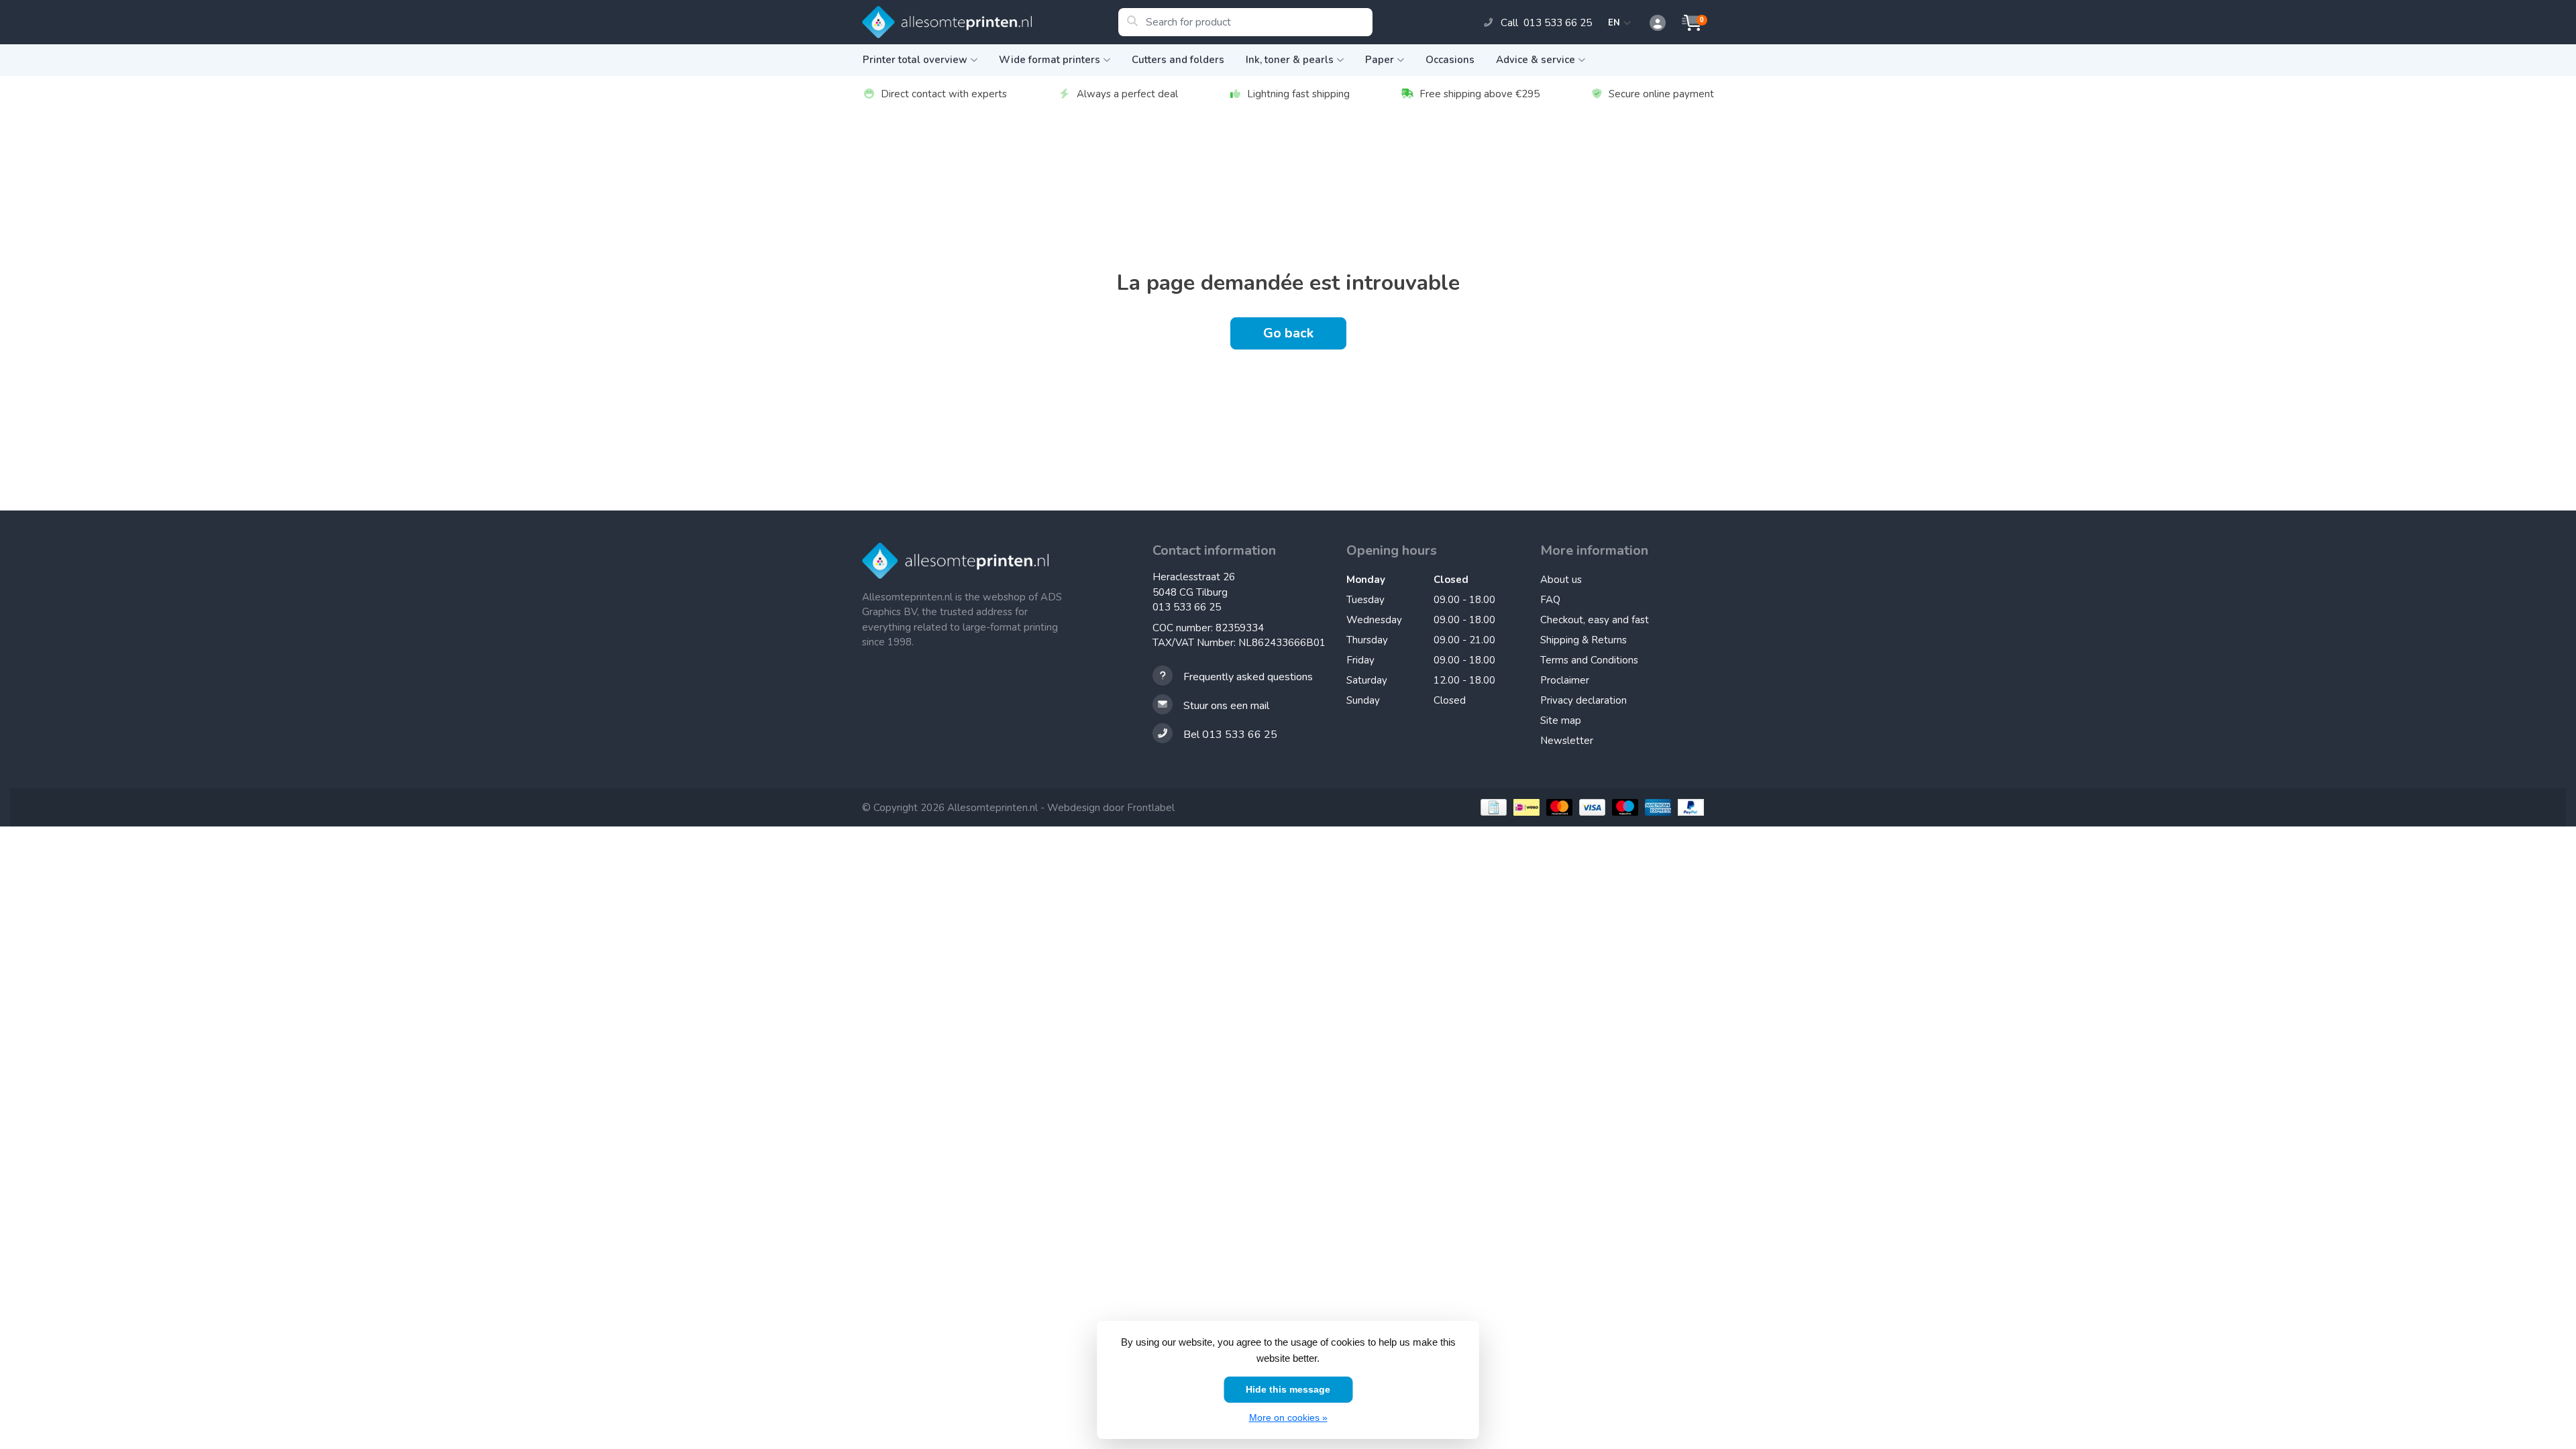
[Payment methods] (1492, 807)
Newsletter (1567, 741)
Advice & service (1536, 60)
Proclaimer (1565, 680)
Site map (1561, 720)
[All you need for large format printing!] (990, 22)
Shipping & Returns (1584, 640)
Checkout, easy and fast (1595, 620)
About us (1561, 580)
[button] (1650, 23)
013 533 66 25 (1187, 607)
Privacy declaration (1584, 700)
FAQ (1550, 600)
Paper (1380, 60)
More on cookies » (1288, 1417)
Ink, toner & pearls (1290, 60)
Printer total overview (915, 60)
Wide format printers (1050, 60)
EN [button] (1616, 23)
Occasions (1450, 60)
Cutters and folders (1178, 60)
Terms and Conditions (1589, 660)
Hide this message (1288, 1389)
